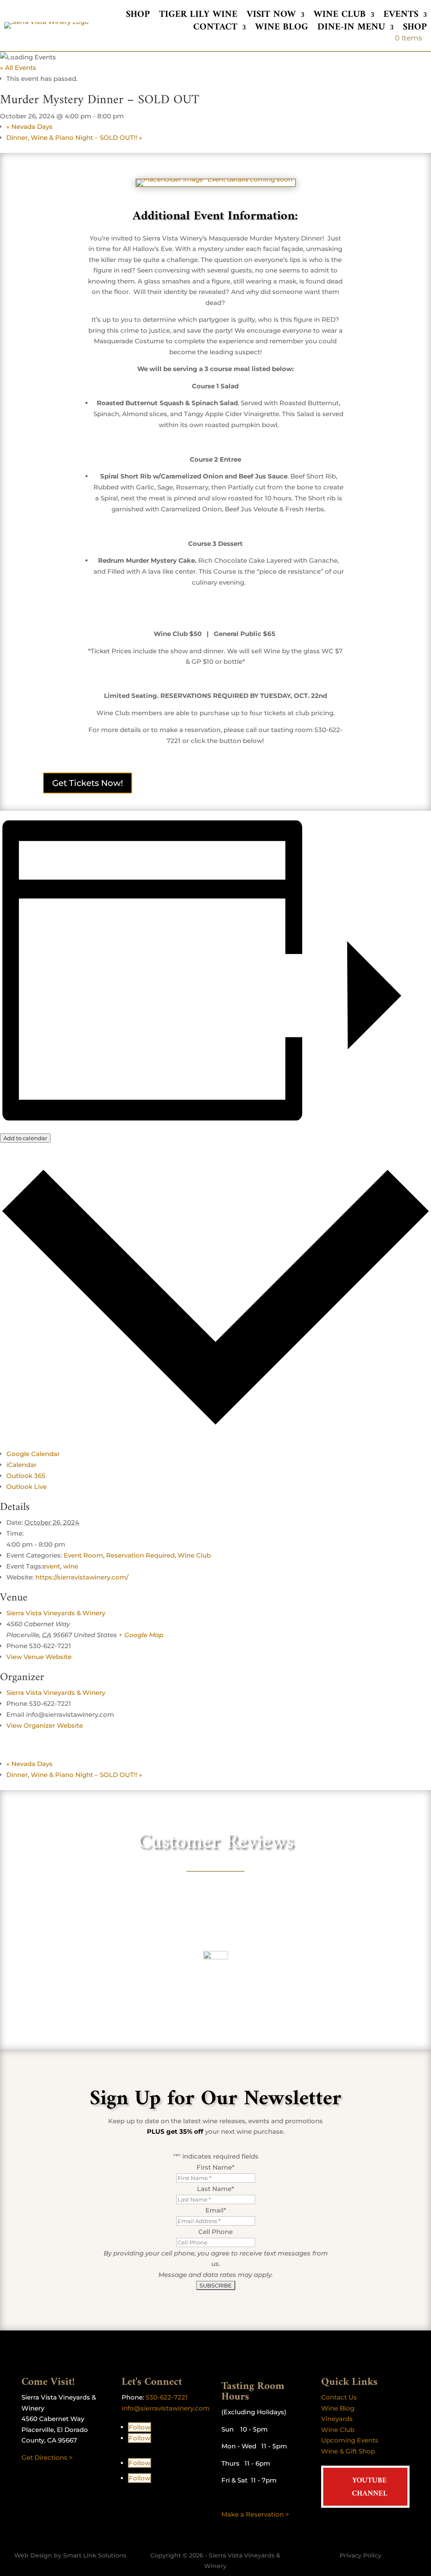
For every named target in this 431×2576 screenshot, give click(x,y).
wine (71, 1566)
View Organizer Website (45, 1725)
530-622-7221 (167, 2397)
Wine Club (340, 16)
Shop (138, 16)
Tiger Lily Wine (198, 16)
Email (216, 2210)
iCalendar (21, 1465)
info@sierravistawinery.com (166, 2408)
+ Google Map (141, 1635)
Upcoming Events (350, 2440)
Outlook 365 (26, 1476)
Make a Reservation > (255, 2514)
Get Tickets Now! (88, 783)
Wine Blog (282, 29)
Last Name (215, 2189)
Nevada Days (29, 127)
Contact (215, 29)
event (51, 1566)
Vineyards (337, 2419)
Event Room (83, 1555)
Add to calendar (25, 1138)
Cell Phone (215, 2232)
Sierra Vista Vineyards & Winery (56, 1613)
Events (401, 16)
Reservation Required (140, 1555)
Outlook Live (27, 1487)
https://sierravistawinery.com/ (82, 1577)
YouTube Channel (370, 2487)
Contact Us (339, 2397)
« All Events (18, 68)
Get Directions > (47, 2457)
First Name (215, 2167)
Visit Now (271, 16)
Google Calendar (33, 1454)
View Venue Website (39, 1657)
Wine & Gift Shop (348, 2451)
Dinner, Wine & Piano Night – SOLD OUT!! (74, 138)
